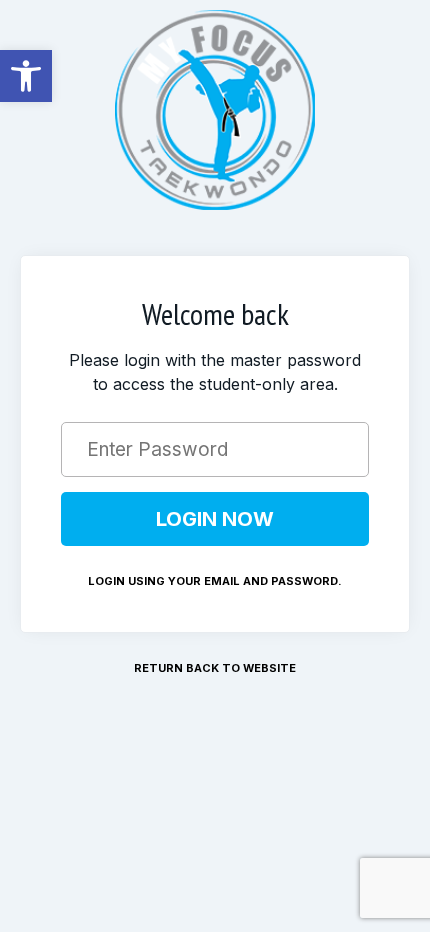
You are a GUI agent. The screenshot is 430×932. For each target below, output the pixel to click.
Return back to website (215, 668)
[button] (26, 76)
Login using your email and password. (215, 581)
